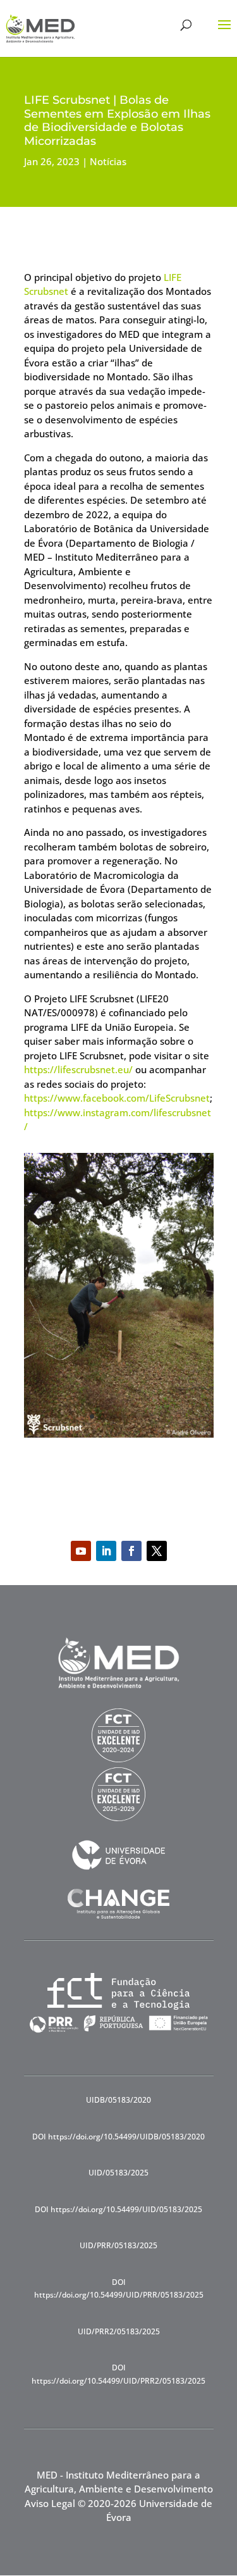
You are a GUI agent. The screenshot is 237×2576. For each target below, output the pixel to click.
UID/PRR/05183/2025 (118, 2245)
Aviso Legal (50, 2503)
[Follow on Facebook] (131, 1551)
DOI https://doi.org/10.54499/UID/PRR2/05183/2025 (118, 2374)
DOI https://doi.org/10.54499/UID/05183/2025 (118, 2209)
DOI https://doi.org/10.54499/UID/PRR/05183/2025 (119, 2288)
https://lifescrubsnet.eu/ (78, 1069)
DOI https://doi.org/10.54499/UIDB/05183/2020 (118, 2137)
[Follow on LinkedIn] (106, 1551)
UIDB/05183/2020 (118, 2100)
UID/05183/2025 (118, 2173)
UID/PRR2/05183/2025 (119, 2331)
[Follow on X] (157, 1551)
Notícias (108, 161)
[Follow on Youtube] (81, 1551)
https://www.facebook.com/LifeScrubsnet (117, 1098)
